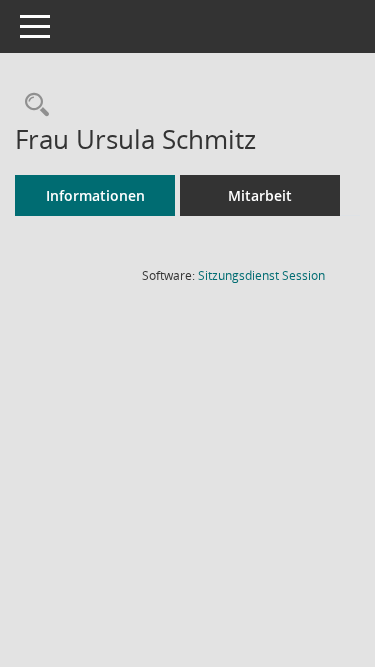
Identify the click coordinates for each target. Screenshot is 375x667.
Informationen (95, 195)
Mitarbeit (260, 195)
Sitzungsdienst (261, 275)
